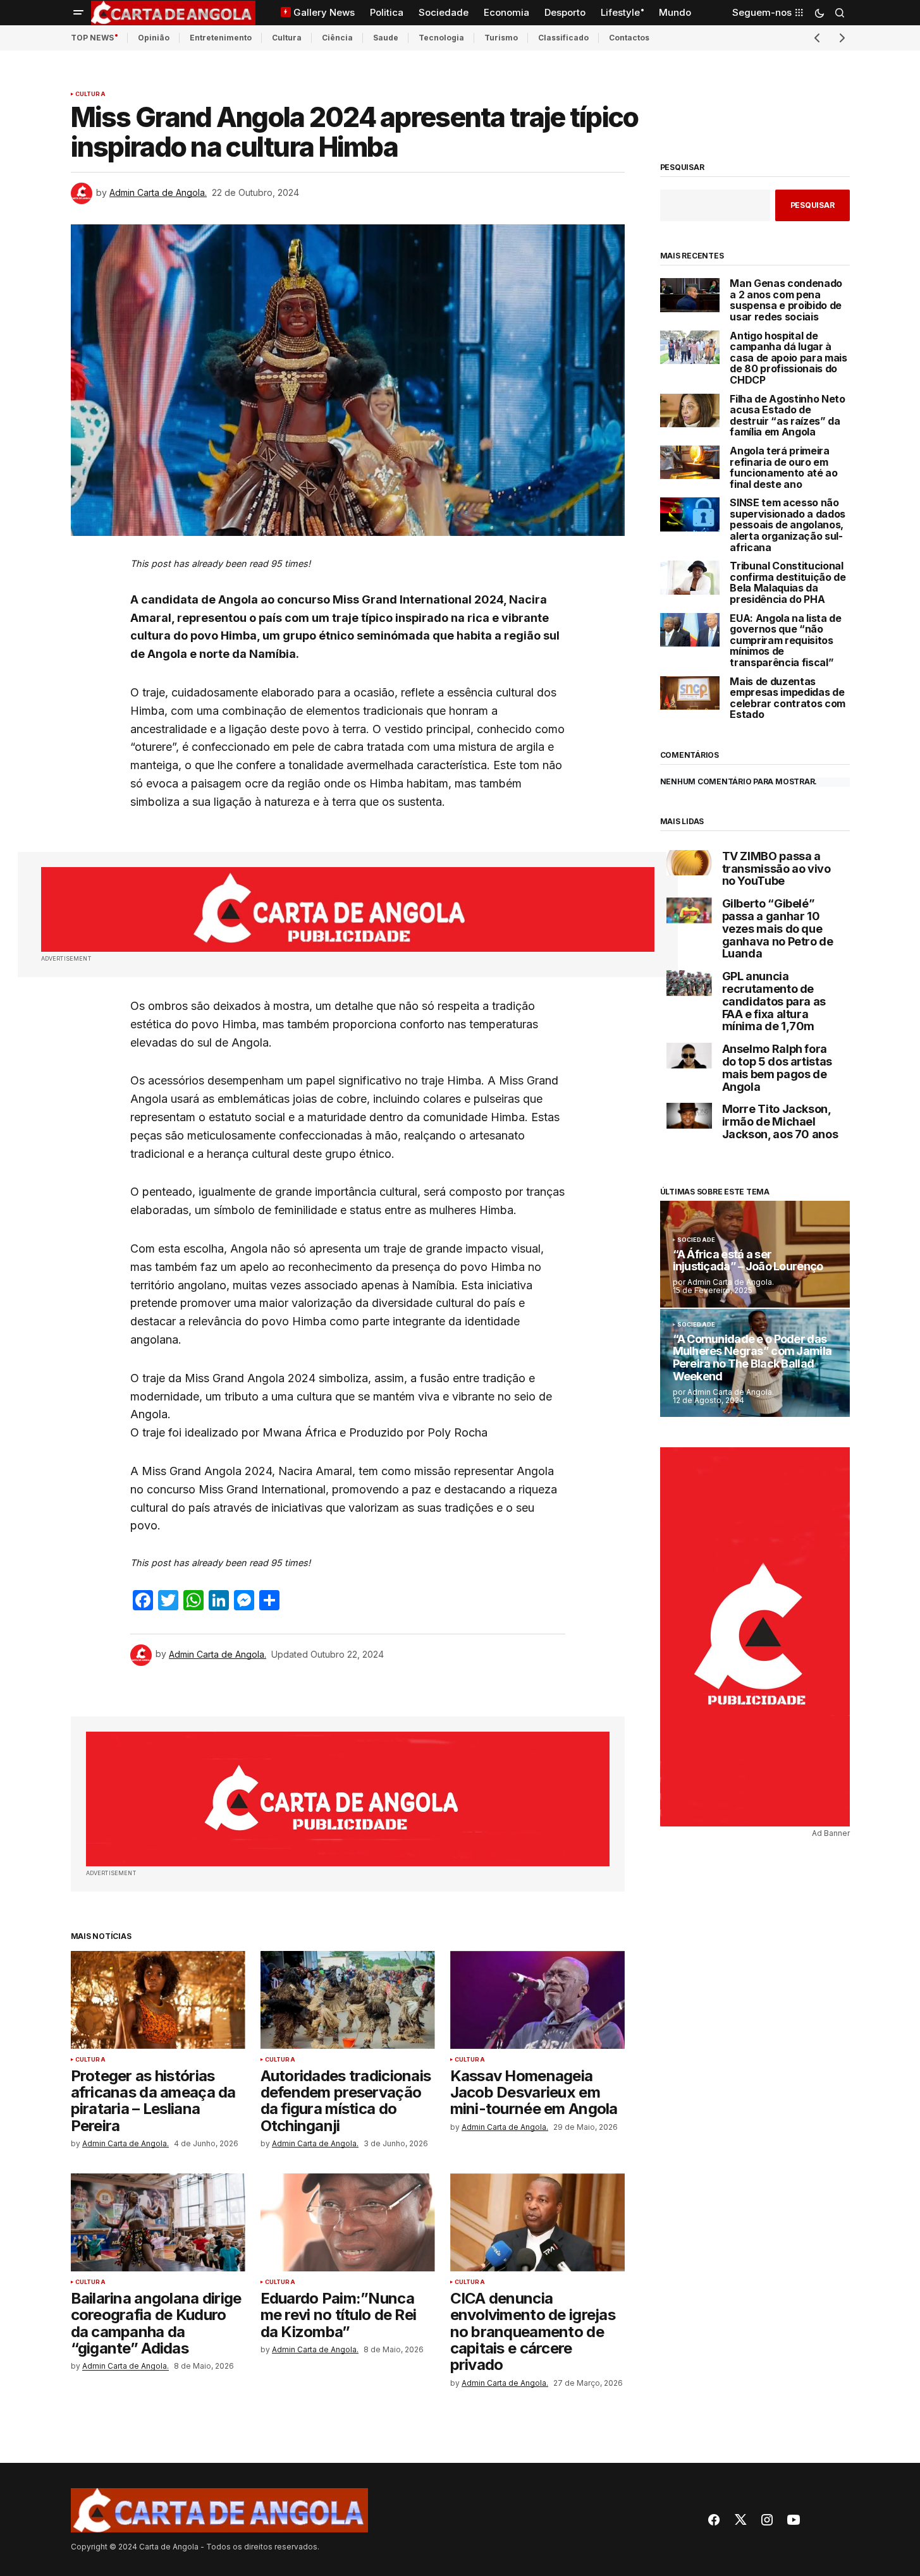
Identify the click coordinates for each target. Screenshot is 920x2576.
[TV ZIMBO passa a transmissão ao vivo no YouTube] (689, 863)
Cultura (287, 38)
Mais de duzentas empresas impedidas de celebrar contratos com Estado (788, 698)
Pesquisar (682, 167)
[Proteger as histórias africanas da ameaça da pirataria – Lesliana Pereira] (158, 2000)
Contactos (629, 38)
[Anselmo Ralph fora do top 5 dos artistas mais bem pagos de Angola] (689, 1056)
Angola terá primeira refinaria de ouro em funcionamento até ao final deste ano (784, 468)
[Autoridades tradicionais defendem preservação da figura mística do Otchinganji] (348, 2000)
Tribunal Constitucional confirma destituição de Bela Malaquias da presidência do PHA (788, 583)
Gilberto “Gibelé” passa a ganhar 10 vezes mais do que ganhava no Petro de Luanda (778, 929)
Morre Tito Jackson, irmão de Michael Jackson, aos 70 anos (780, 1121)
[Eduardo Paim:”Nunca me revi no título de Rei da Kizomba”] (348, 2222)
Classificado (563, 38)
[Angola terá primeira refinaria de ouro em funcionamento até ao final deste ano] (690, 462)
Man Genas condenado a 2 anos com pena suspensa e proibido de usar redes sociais (786, 300)
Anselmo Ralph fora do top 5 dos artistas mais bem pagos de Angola (777, 1068)
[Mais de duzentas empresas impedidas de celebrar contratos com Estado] (690, 693)
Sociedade (696, 1240)
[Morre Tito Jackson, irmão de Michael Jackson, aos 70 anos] (689, 1116)
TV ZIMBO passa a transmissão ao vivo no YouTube (776, 869)
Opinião (154, 38)
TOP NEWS (92, 38)
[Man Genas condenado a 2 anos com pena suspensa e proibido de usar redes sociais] (690, 295)
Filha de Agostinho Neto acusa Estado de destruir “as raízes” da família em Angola (788, 416)
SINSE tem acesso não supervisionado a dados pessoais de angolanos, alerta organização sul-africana (788, 525)
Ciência (337, 38)
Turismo (501, 38)
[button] (78, 13)
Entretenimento (221, 38)
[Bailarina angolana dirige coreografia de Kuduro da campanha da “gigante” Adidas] (158, 2222)
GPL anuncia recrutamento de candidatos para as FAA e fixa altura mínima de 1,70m (774, 1001)
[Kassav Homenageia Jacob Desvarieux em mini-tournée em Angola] (537, 2000)
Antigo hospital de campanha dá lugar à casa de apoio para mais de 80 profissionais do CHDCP (788, 358)
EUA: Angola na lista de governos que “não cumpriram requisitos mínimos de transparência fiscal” (786, 641)
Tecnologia (441, 38)
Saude (386, 38)
